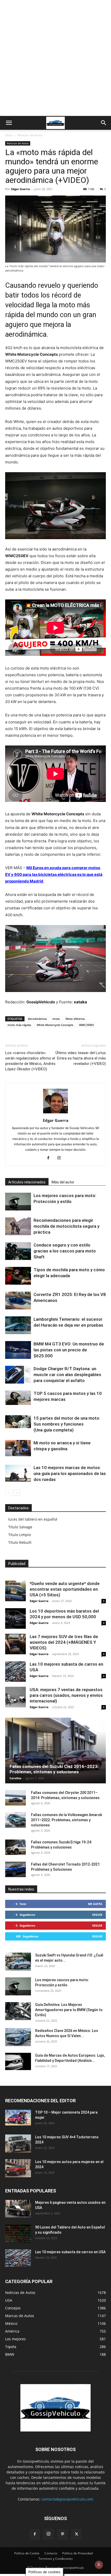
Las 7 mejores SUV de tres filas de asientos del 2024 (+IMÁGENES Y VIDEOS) (64, 1642)
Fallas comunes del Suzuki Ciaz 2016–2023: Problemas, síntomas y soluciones (54, 1769)
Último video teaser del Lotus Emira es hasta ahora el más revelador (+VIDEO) (81, 1058)
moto (56, 1019)
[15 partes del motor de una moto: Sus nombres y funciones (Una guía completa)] (18, 1422)
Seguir (97, 1915)
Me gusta (95, 1904)
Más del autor (63, 1182)
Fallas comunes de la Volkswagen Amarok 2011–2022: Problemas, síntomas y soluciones (66, 1820)
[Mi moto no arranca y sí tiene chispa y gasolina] (18, 1448)
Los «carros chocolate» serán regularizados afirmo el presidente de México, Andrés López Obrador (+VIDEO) (30, 1061)
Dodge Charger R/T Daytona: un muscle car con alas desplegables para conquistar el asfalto (67, 1375)
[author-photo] (55, 1113)
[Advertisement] (55, 58)
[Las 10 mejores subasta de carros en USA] (15, 1672)
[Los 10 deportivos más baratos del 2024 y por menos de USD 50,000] (15, 1619)
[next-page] (17, 1493)
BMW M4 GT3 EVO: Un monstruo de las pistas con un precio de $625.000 (69, 1350)
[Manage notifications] (99, 2565)
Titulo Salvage (20, 1527)
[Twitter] (76, 2534)
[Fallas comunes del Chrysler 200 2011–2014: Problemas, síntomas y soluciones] (15, 1798)
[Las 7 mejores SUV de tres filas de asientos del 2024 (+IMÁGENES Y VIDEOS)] (15, 1644)
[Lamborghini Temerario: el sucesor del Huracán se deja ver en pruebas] (18, 1325)
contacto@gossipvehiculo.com (67, 2499)
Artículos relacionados (27, 1182)
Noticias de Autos (30, 135)
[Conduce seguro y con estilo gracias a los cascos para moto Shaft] (18, 1251)
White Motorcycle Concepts (55, 1025)
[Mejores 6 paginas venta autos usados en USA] (18, 2209)
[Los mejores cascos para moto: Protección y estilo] (18, 1202)
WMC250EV (86, 1025)
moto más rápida (19, 1025)
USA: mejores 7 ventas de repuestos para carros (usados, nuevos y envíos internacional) (66, 1695)
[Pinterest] (62, 2534)
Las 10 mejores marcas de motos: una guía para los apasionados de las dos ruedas (70, 1473)
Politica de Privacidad (77, 2553)
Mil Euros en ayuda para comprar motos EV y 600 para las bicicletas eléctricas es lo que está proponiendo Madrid (54, 874)
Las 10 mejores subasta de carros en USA (70, 2252)
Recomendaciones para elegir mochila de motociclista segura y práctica (66, 1226)
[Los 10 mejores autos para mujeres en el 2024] (18, 2168)
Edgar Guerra (21, 189)
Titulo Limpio (19, 1535)
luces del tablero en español (33, 1519)
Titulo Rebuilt (20, 1542)
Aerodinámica (37, 1019)
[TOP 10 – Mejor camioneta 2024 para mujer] (18, 2118)
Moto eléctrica (75, 1019)
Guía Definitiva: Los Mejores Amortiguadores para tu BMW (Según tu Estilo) (69, 2010)
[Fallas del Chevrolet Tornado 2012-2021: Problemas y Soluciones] (15, 1869)
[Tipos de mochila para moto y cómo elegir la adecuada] (18, 1276)
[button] (9, 123)
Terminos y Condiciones (56, 2559)
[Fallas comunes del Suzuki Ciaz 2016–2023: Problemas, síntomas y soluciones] (55, 1751)
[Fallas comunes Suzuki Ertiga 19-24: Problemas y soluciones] (15, 1847)
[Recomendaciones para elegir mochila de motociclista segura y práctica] (18, 1226)
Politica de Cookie (27, 2553)
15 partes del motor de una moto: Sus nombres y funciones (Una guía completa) (67, 1424)
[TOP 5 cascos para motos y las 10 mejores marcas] (18, 1398)
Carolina (15, 1778)
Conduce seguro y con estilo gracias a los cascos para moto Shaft (65, 1251)
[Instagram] (61, 1158)
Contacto (51, 2553)
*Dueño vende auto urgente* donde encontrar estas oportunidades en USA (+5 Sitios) (65, 1589)
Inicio (9, 135)
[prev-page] (8, 1493)
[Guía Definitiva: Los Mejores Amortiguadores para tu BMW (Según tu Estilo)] (18, 2011)
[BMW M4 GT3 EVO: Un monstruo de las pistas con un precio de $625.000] (18, 1350)
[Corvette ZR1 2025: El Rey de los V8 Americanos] (18, 1300)
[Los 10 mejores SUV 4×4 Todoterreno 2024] (18, 2143)
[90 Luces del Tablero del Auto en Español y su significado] (18, 2234)
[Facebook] (50, 1158)
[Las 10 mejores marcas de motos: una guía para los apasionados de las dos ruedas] (18, 1473)
